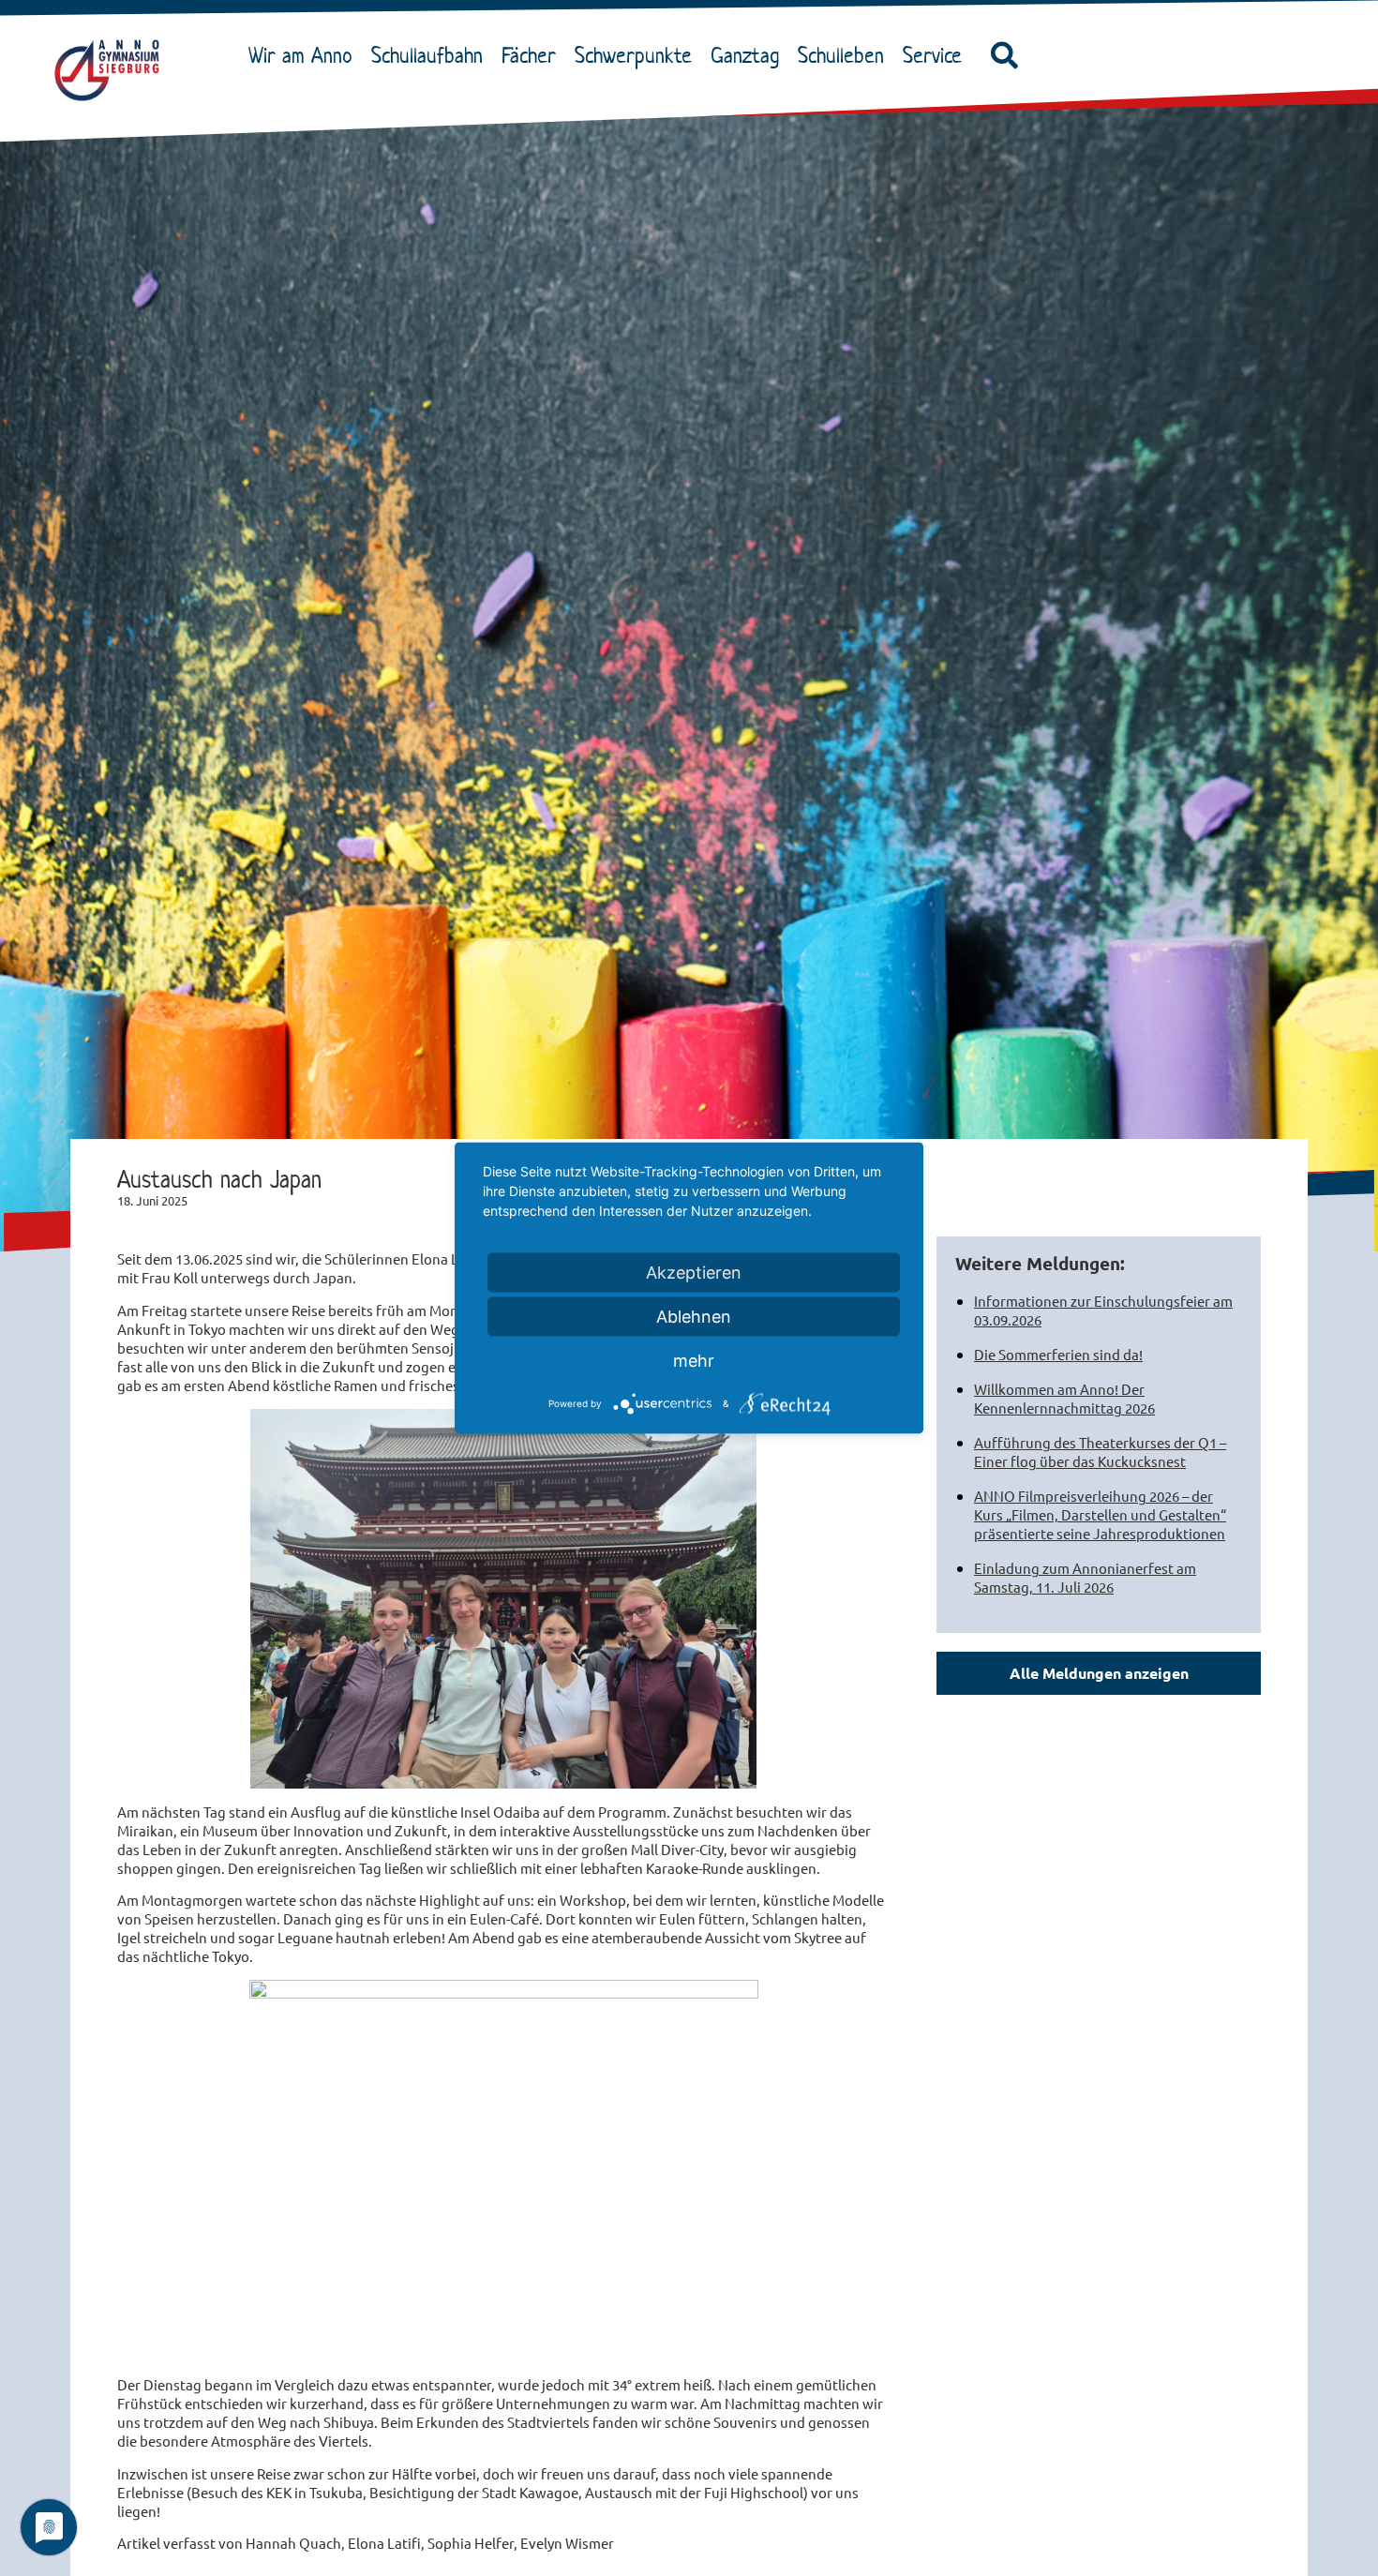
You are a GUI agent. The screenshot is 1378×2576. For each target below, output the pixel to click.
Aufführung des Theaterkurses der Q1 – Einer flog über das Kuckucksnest (1100, 1452)
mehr (694, 1361)
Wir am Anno (300, 55)
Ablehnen (694, 1317)
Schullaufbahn (427, 55)
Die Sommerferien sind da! (1058, 1354)
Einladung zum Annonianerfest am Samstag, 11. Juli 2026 (1085, 1577)
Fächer (529, 55)
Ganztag (745, 55)
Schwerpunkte (633, 55)
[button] (1005, 56)
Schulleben (841, 55)
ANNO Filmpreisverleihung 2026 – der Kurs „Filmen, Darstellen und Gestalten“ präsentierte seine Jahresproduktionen (1100, 1514)
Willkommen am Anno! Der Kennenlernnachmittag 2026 (1064, 1398)
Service (932, 55)
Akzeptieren (694, 1273)
